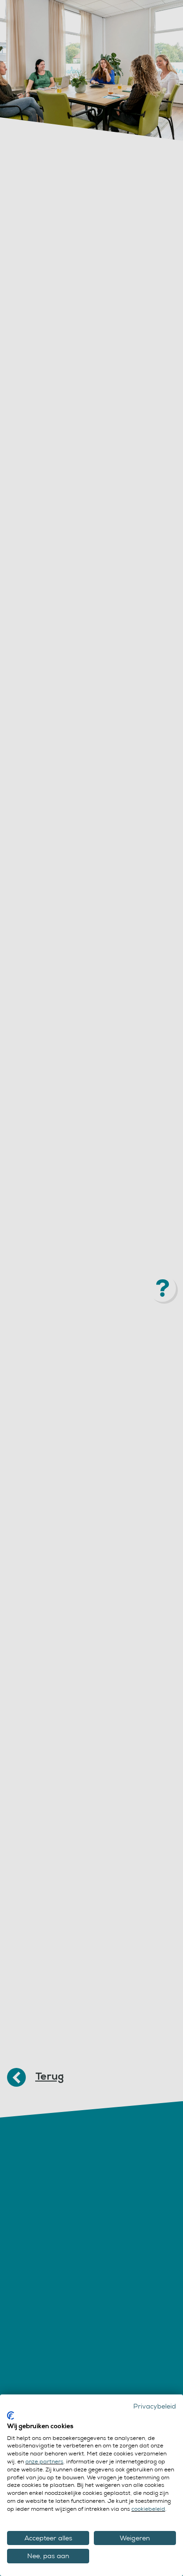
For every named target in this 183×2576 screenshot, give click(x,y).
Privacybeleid (155, 2406)
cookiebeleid (148, 2509)
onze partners (44, 2462)
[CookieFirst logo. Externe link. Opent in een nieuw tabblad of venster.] (11, 2416)
